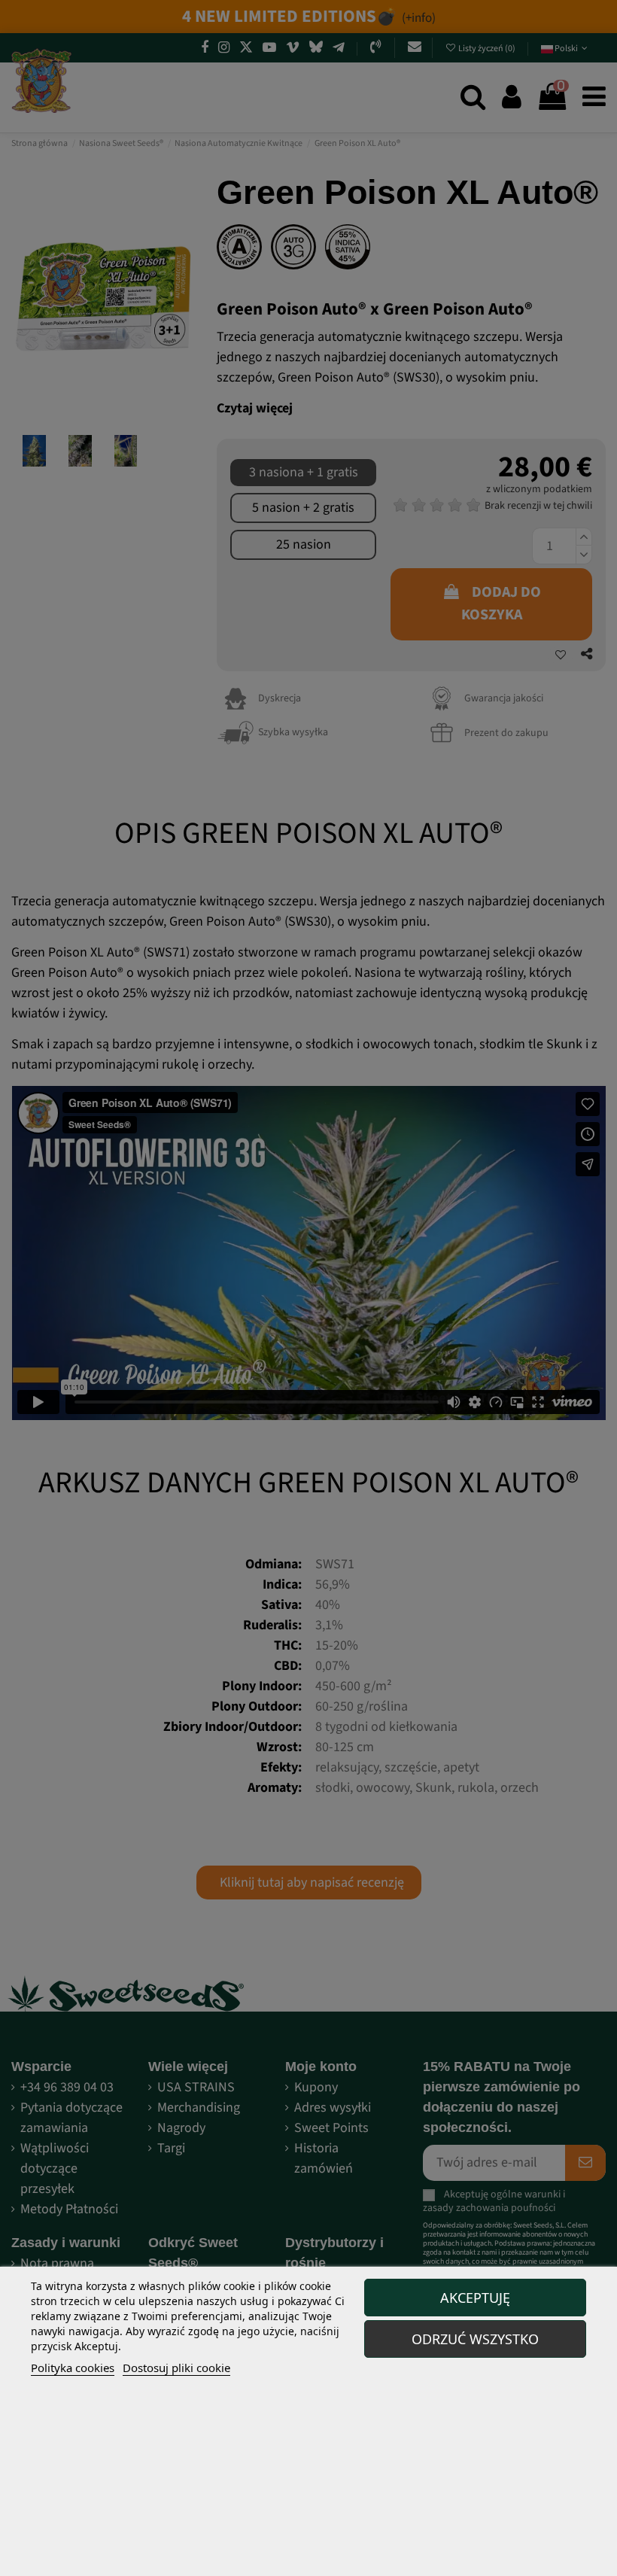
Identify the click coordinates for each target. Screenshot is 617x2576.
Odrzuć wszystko (475, 2339)
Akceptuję (475, 2298)
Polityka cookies (73, 2368)
